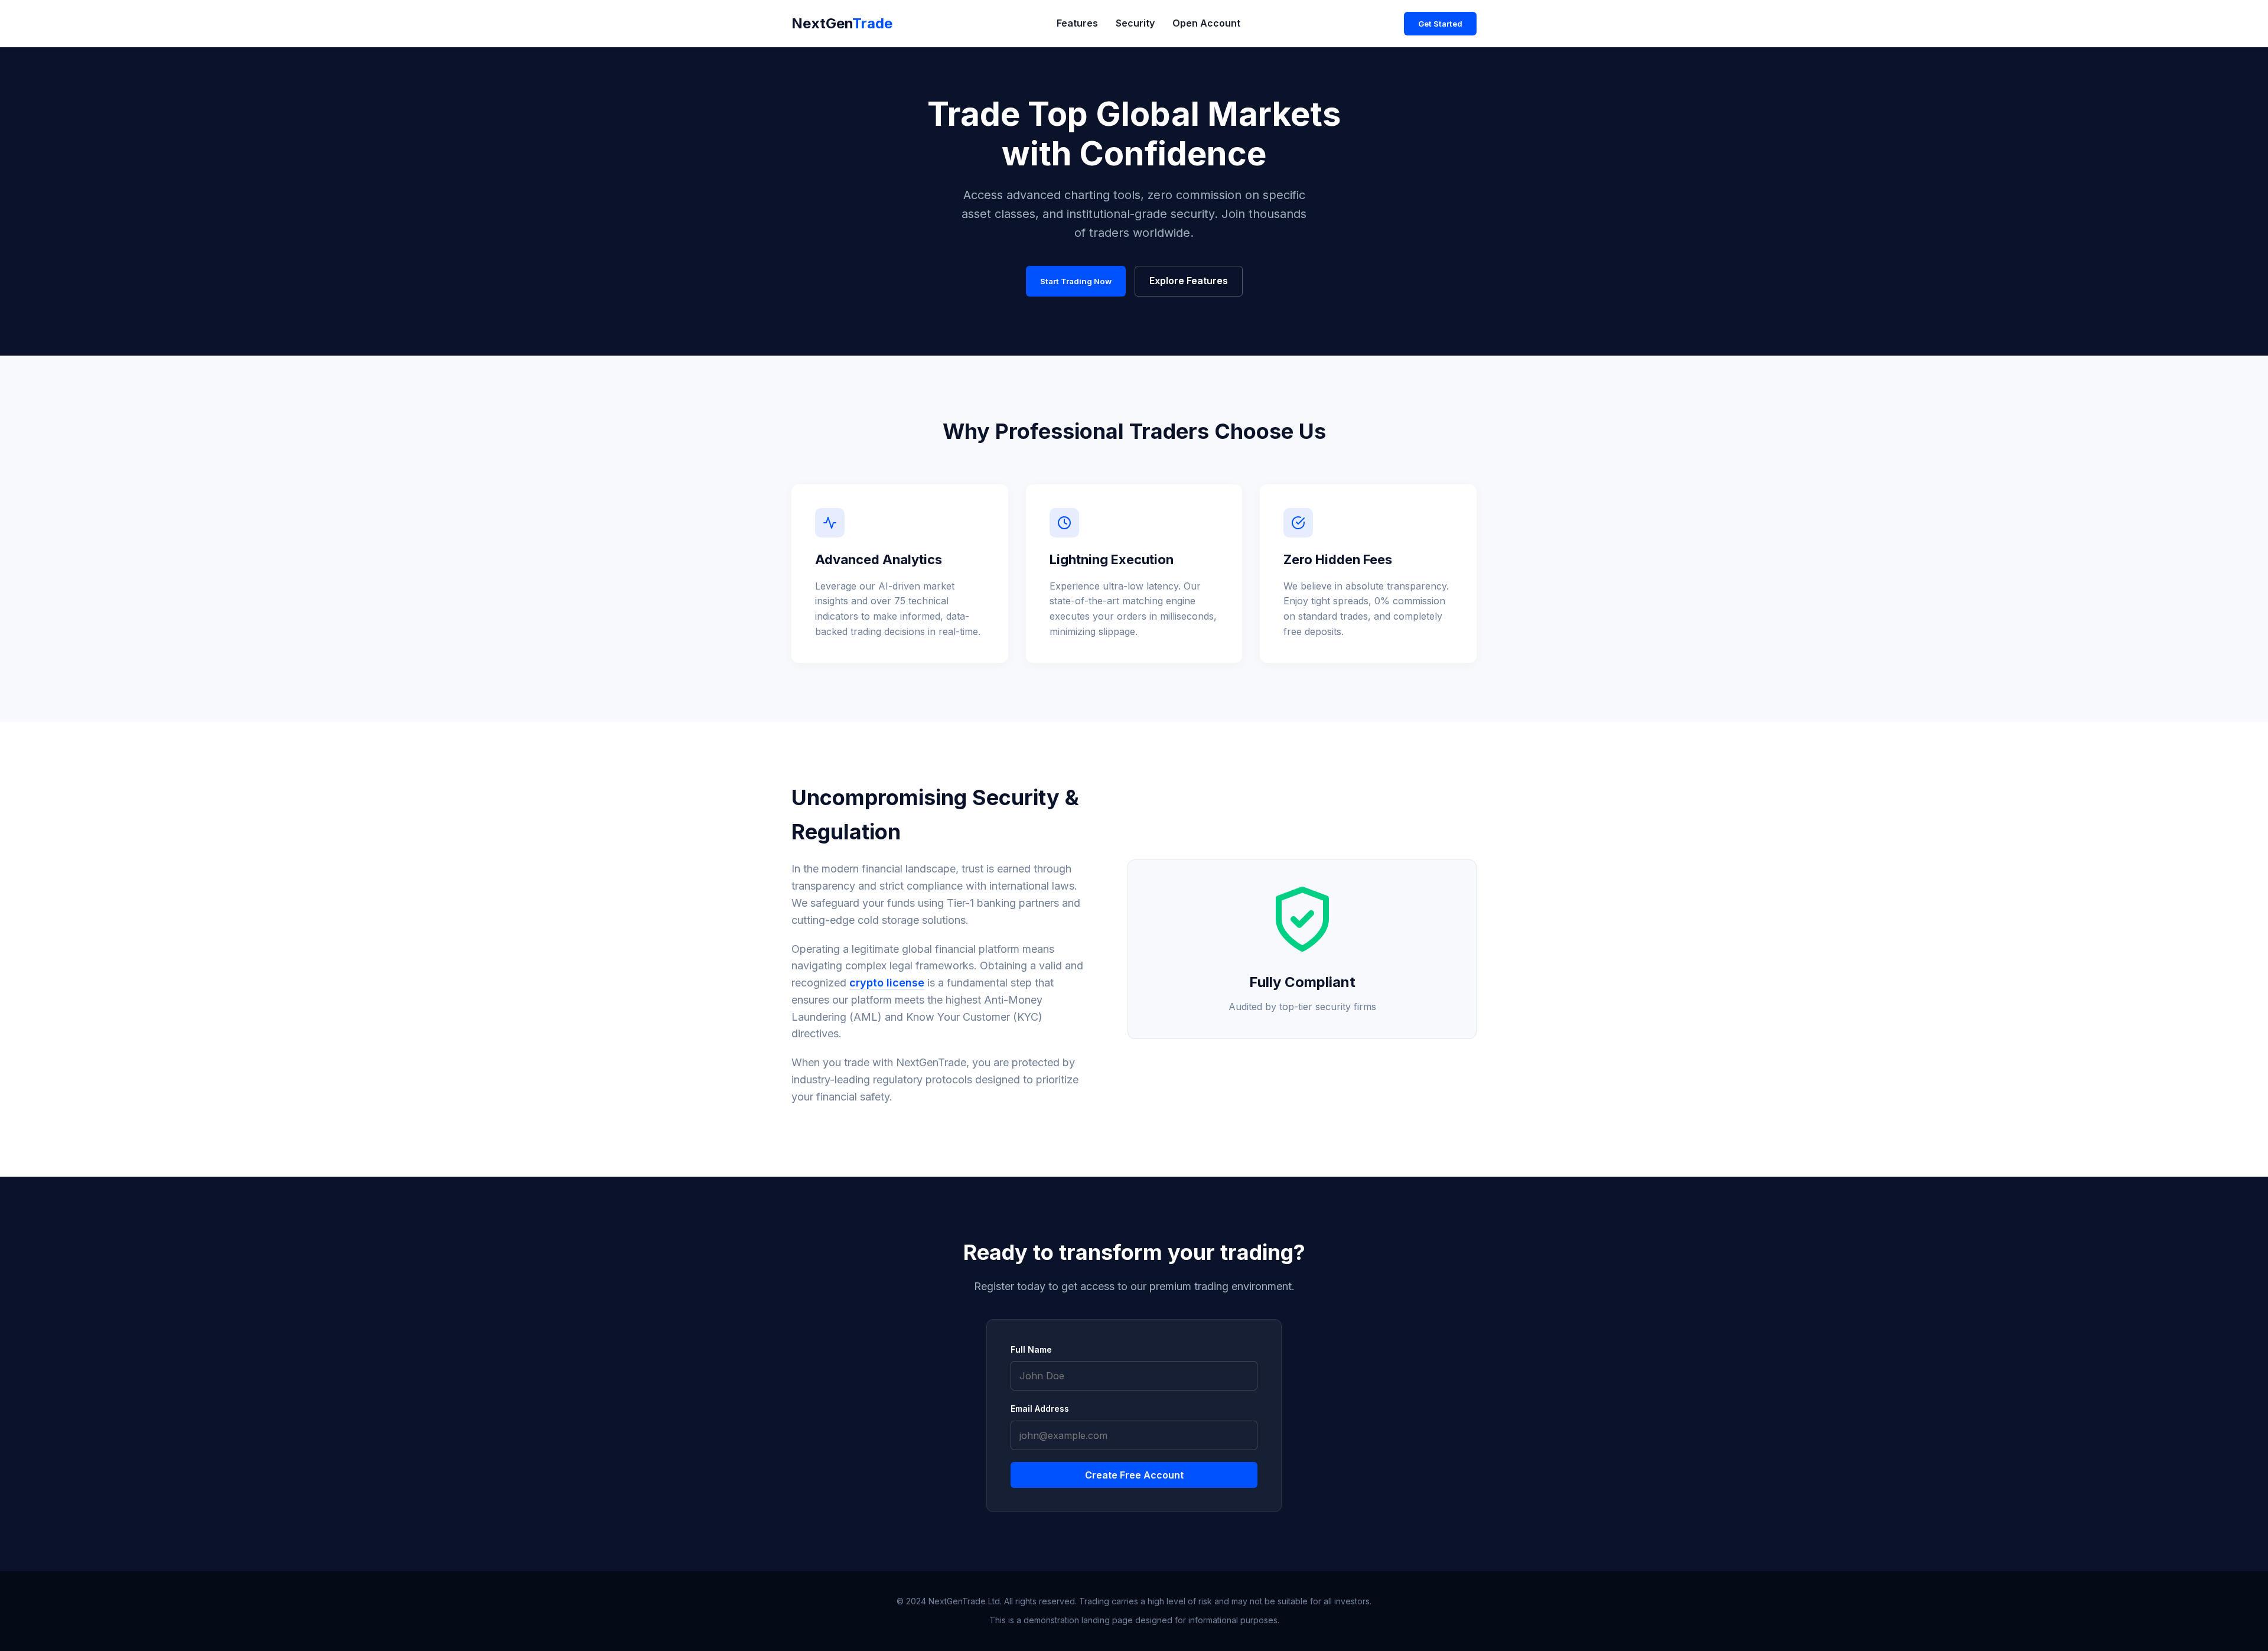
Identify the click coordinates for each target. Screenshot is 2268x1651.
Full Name (1031, 1349)
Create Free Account (1134, 1475)
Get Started (1440, 24)
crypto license (887, 983)
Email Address (1040, 1409)
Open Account (1206, 23)
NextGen (842, 23)
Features (1077, 23)
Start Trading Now (1076, 281)
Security (1135, 23)
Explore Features (1189, 281)
